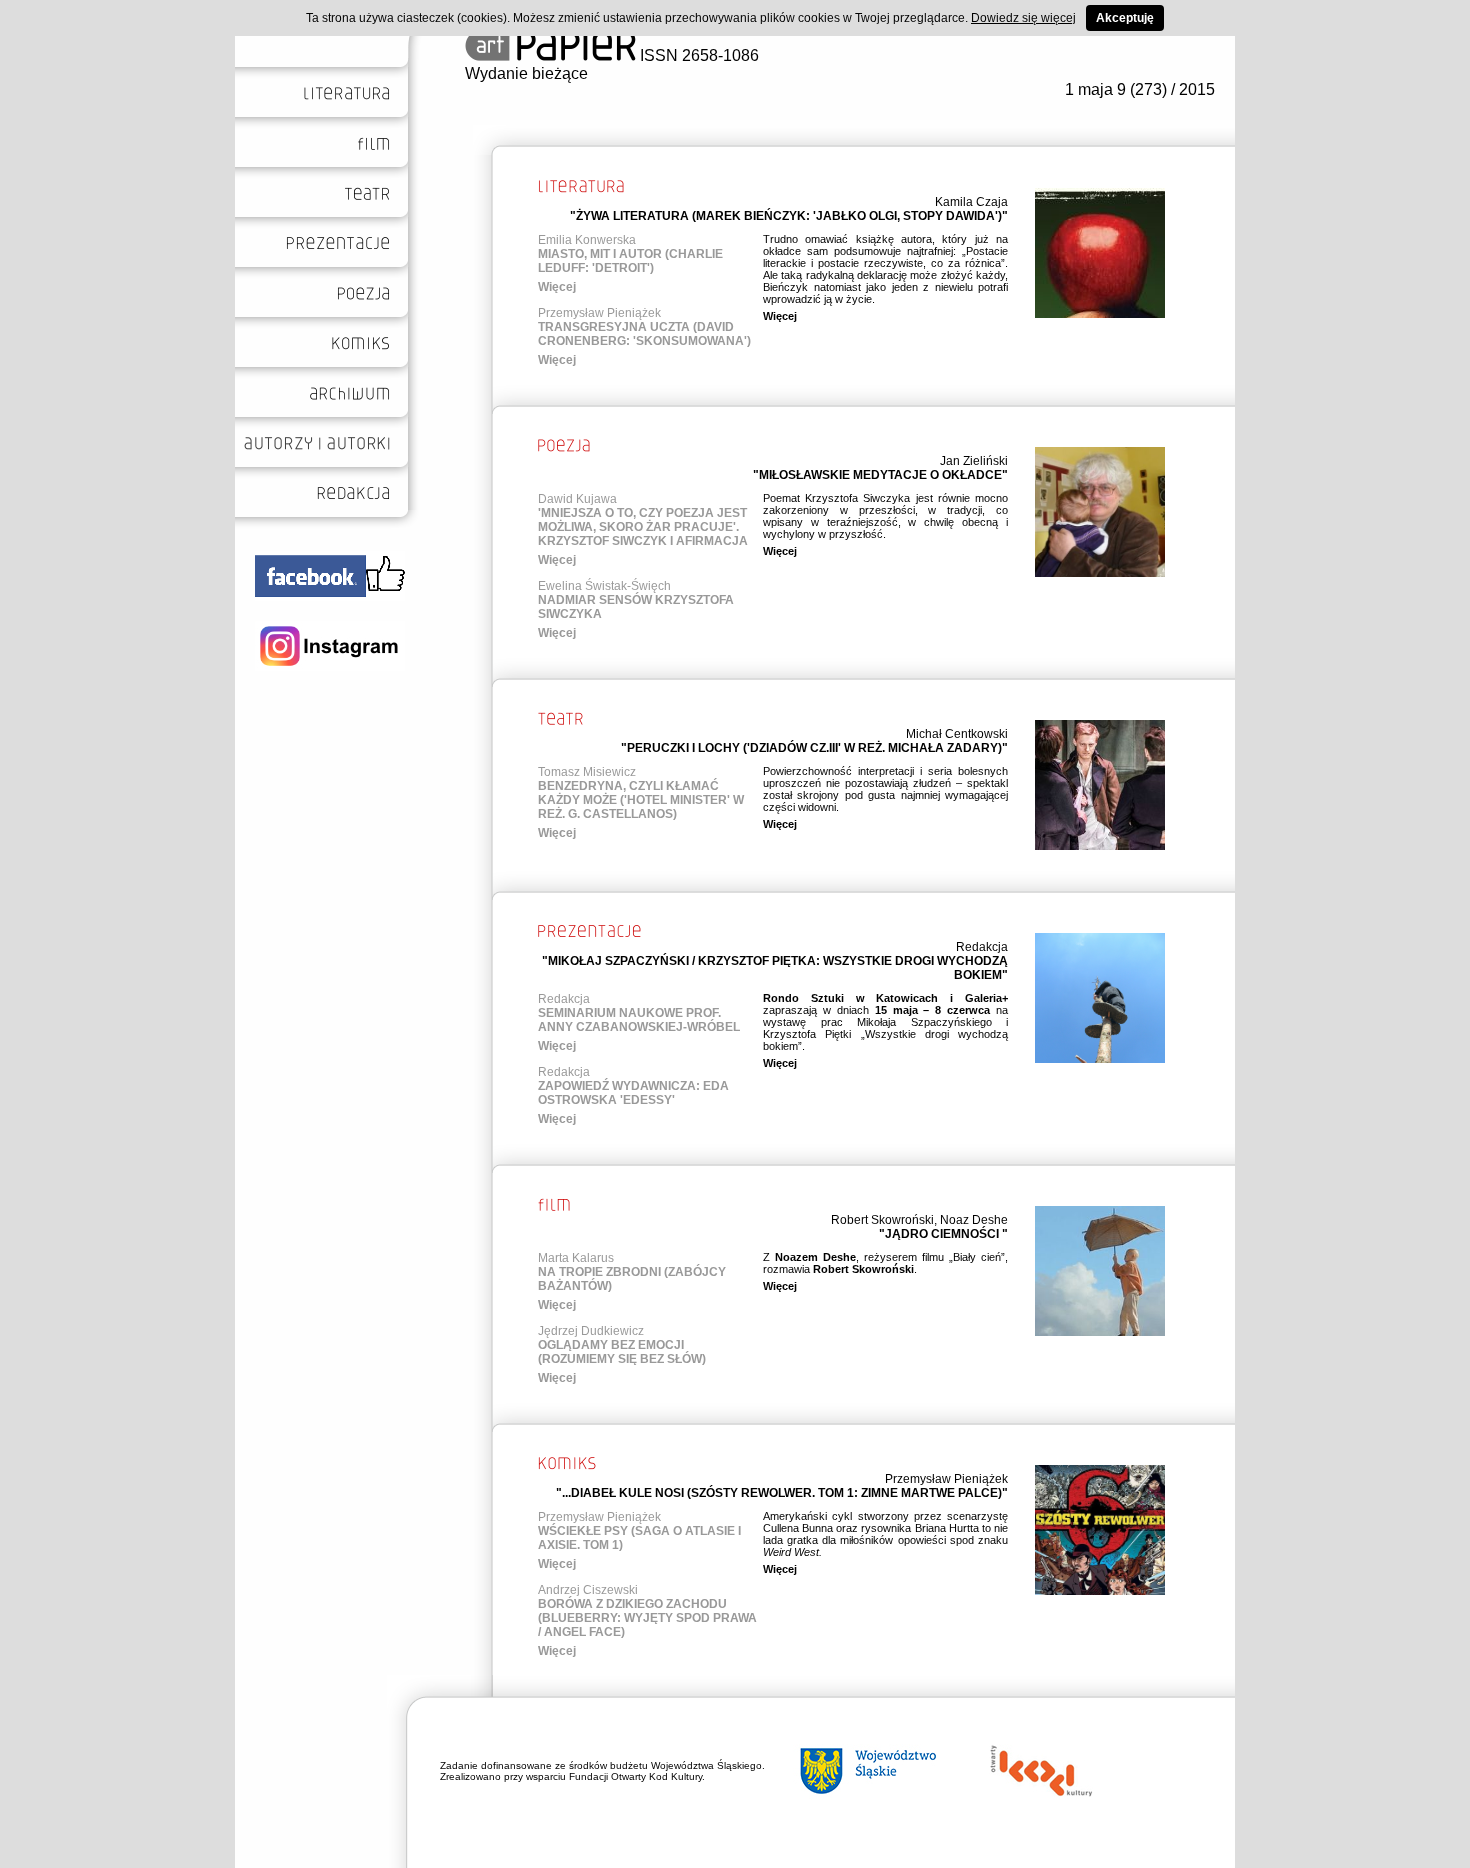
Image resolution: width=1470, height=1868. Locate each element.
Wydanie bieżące (526, 73)
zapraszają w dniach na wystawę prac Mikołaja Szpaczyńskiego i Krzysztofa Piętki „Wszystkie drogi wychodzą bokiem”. (885, 1022)
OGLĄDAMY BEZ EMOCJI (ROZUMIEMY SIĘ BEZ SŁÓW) (622, 1352)
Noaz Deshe (974, 1220)
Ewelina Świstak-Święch (604, 586)
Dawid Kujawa (577, 499)
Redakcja (982, 947)
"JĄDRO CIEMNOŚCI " (943, 1234)
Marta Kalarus (576, 1258)
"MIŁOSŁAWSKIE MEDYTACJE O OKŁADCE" (880, 475)
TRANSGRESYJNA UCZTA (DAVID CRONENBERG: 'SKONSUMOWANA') (644, 334)
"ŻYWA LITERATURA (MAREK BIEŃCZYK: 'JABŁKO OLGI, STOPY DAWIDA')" (789, 216)
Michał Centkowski (957, 734)
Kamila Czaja (971, 202)
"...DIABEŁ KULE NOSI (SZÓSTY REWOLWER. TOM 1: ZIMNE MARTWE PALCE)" (782, 1493)
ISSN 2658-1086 (697, 55)
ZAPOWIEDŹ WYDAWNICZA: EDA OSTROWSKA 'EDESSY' (633, 1093)
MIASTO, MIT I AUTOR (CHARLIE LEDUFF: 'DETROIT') (630, 261)
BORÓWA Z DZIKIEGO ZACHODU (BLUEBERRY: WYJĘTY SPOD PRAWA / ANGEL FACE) (647, 1618)
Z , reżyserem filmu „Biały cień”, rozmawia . (885, 1263)
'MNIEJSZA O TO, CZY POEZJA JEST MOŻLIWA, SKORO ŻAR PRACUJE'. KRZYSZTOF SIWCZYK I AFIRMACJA (643, 527)
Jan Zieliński (974, 461)
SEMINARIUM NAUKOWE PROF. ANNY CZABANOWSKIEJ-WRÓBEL (639, 1020)
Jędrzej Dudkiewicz (591, 1331)
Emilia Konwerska (587, 240)
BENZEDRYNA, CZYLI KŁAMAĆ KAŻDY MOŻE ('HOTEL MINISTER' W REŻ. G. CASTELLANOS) (641, 800)
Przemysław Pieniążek (599, 313)
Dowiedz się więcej (1023, 18)
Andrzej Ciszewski (588, 1590)
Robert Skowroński (882, 1220)
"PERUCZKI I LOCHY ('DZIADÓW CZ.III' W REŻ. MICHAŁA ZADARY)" (814, 748)
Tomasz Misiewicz (587, 772)
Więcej (557, 287)
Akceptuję (1125, 18)
